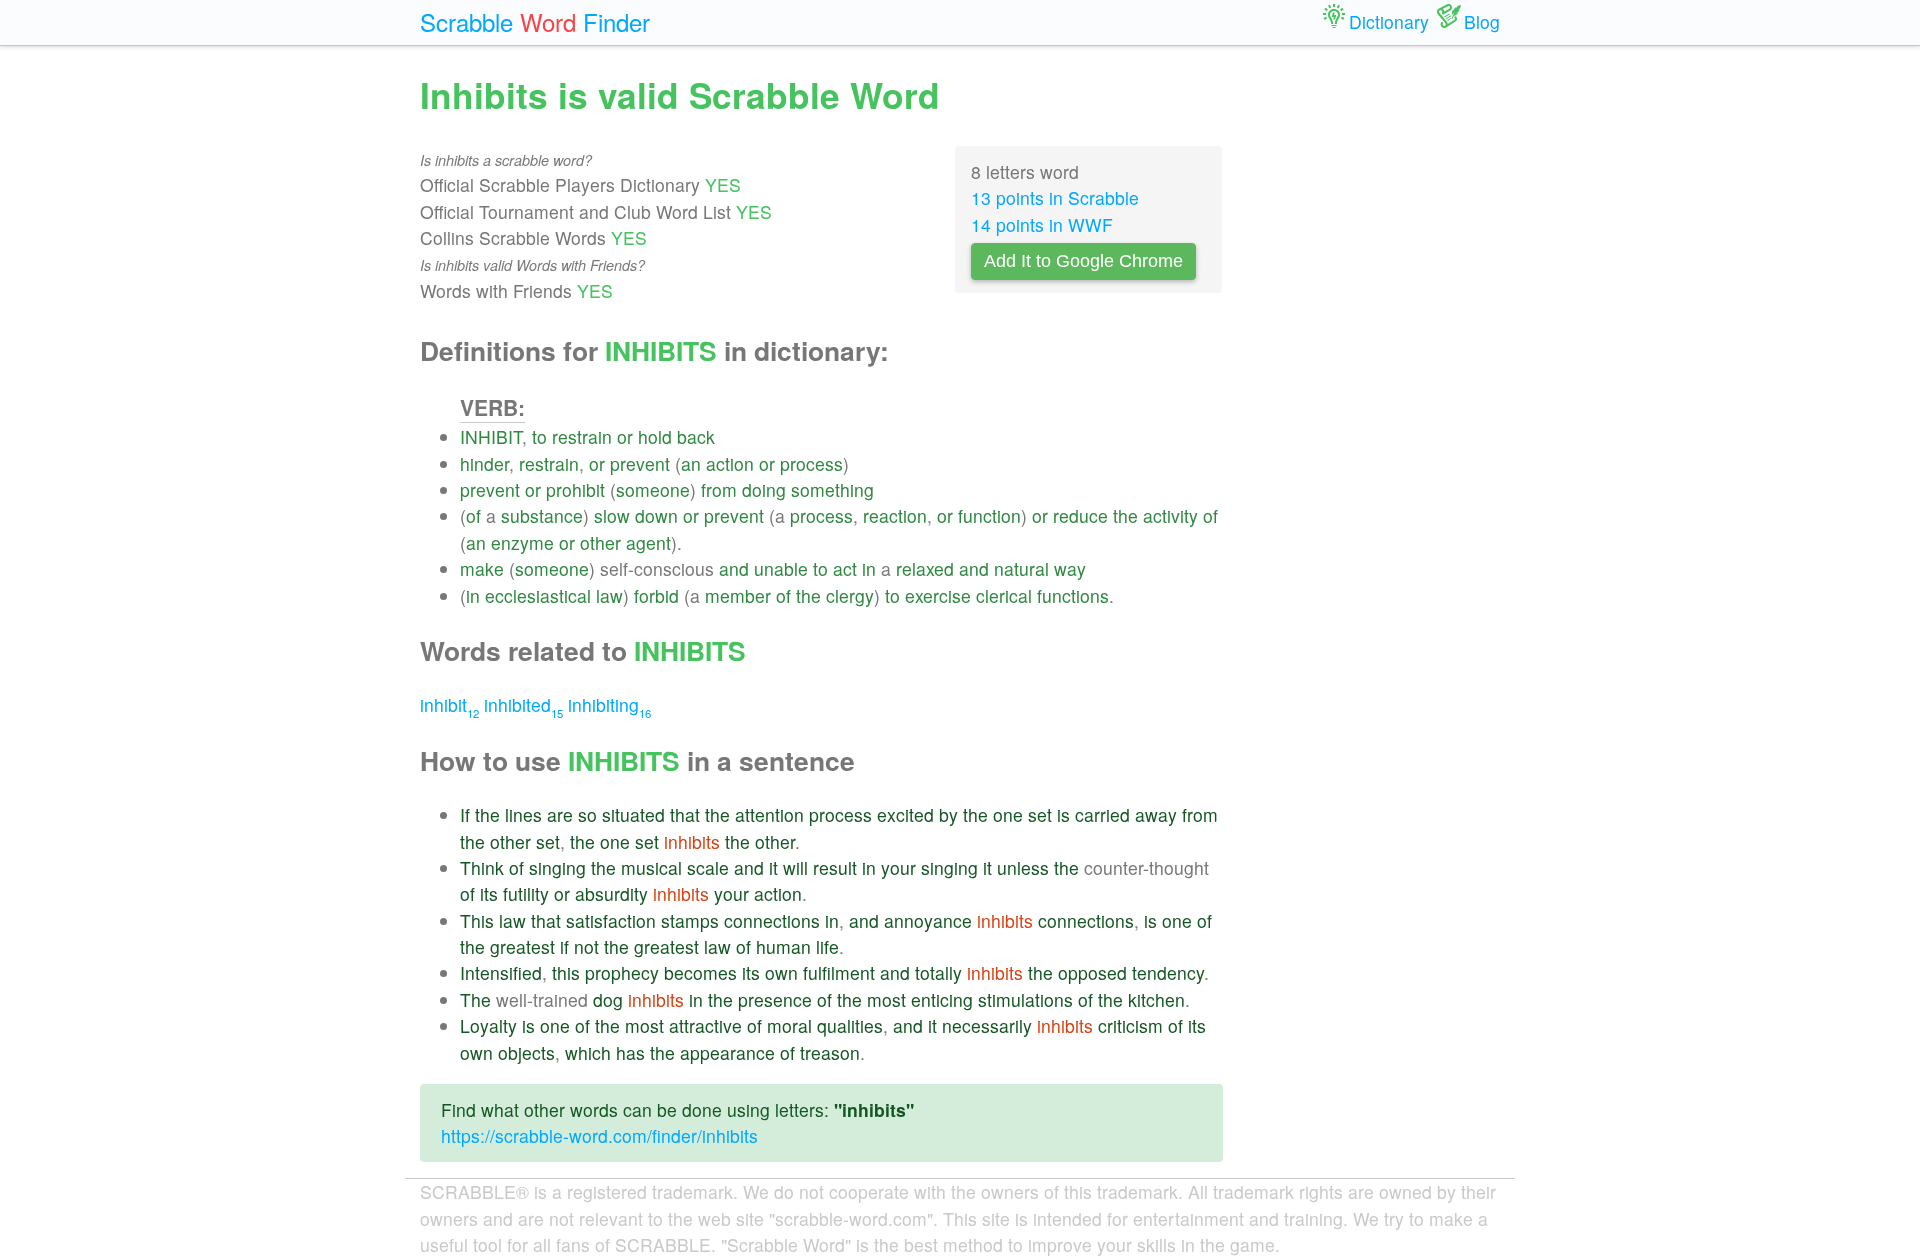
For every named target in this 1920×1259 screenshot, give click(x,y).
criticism (1130, 1025)
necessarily (987, 1025)
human (783, 946)
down (656, 515)
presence (775, 999)
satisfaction (611, 920)
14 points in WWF (1042, 224)
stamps (690, 920)
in (869, 568)
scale (708, 867)
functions (1073, 595)
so (587, 814)
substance (542, 515)
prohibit (575, 489)
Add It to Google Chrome (1083, 261)
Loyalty (488, 1025)
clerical (1004, 595)
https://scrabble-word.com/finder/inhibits (599, 1135)
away (1156, 814)
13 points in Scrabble (1055, 197)
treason (830, 1052)
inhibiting (609, 704)
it (773, 867)
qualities (850, 1025)
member (738, 595)
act (845, 568)
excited (905, 814)
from (719, 489)
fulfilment (839, 972)
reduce (1080, 515)
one (1008, 814)
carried (1102, 814)
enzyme (522, 542)
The (475, 999)
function (989, 515)
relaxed (925, 568)
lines (523, 814)
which (588, 1052)
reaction (895, 515)
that (685, 814)
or (625, 436)
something (832, 489)
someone (653, 489)
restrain (582, 436)
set (1040, 814)
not (586, 946)
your (898, 867)
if (564, 946)
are (560, 814)
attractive (705, 1025)
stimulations (1025, 999)
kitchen (1156, 999)
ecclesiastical (538, 595)
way (1070, 568)
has (630, 1052)
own (781, 972)
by (948, 814)
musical (651, 867)
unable (781, 568)
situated (633, 814)
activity (1170, 515)
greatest (522, 946)
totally (938, 972)
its (489, 893)
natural (1021, 568)
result (835, 867)
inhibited (523, 704)
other (600, 542)
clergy (850, 595)
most (886, 999)
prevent (640, 463)
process (811, 463)
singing (557, 867)
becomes (700, 972)
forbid (656, 595)
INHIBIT (491, 436)
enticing (942, 999)
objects (526, 1052)
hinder (484, 463)
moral (789, 1025)
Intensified (501, 972)
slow (612, 515)
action (730, 463)
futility (526, 893)
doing (764, 489)
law (609, 595)
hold (655, 436)
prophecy (622, 972)
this (566, 972)
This (477, 920)
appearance (727, 1052)
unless (1023, 867)
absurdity (611, 893)
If (465, 814)
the (1125, 515)
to (539, 436)
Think (482, 867)
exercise (938, 595)
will (795, 867)
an (691, 463)
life (827, 946)
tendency (1168, 972)
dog (608, 999)
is (1063, 814)
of (473, 515)
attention (769, 814)
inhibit (449, 704)
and (734, 568)
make (482, 568)
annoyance (928, 920)
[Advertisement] (1377, 370)
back (696, 436)
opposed (1092, 972)
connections (772, 920)
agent (648, 542)
